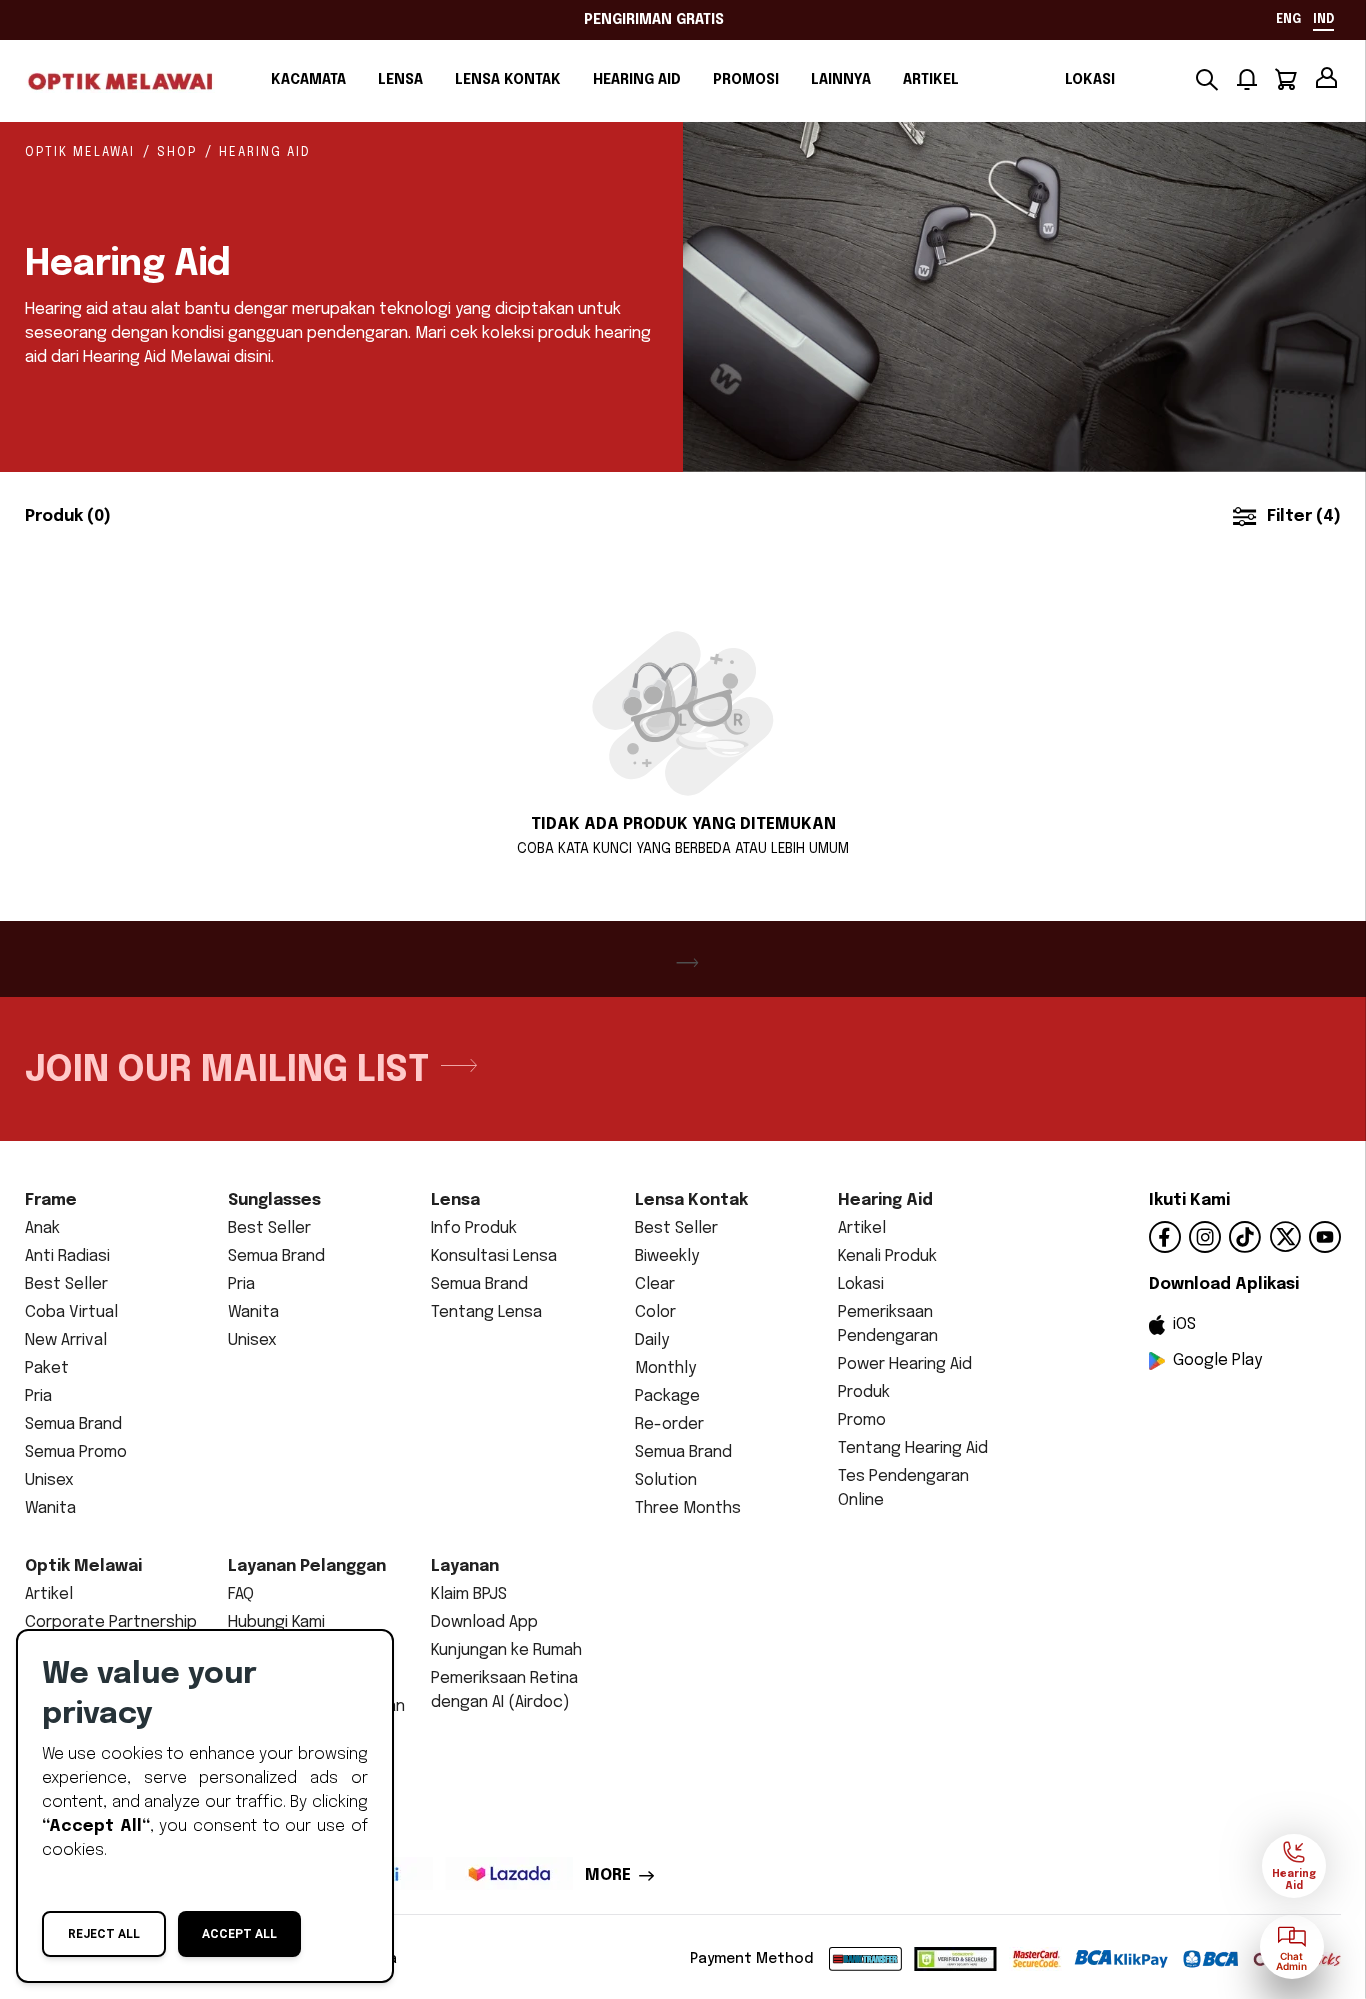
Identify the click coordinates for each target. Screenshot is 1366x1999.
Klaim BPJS (469, 1594)
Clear (655, 1284)
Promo (862, 1420)
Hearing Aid (637, 80)
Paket (47, 1368)
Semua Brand (73, 1424)
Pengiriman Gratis (654, 20)
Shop (177, 153)
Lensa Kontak (508, 80)
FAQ (241, 1594)
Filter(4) (1304, 516)
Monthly (665, 1368)
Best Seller (66, 1284)
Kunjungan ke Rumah (506, 1650)
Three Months (688, 1508)
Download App (484, 1622)
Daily (652, 1340)
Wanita (50, 1508)
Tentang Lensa (486, 1312)
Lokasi (1090, 80)
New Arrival (66, 1340)
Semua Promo (76, 1452)
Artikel (931, 80)
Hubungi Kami (276, 1622)
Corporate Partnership (111, 1622)
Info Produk (474, 1228)
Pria (38, 1396)
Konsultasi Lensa (494, 1256)
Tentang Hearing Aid (913, 1448)
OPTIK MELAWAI (80, 153)
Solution (666, 1480)
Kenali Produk (887, 1256)
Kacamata (308, 80)
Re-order (669, 1424)
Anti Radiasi (67, 1256)
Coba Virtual (71, 1312)
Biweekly (667, 1256)
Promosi (746, 80)
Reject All (104, 1934)
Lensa (400, 80)
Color (655, 1312)
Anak (42, 1228)
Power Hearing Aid (905, 1364)
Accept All (239, 1934)
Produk (864, 1392)
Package (667, 1396)
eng (1288, 20)
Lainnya (841, 80)
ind (1323, 20)
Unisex (49, 1480)
